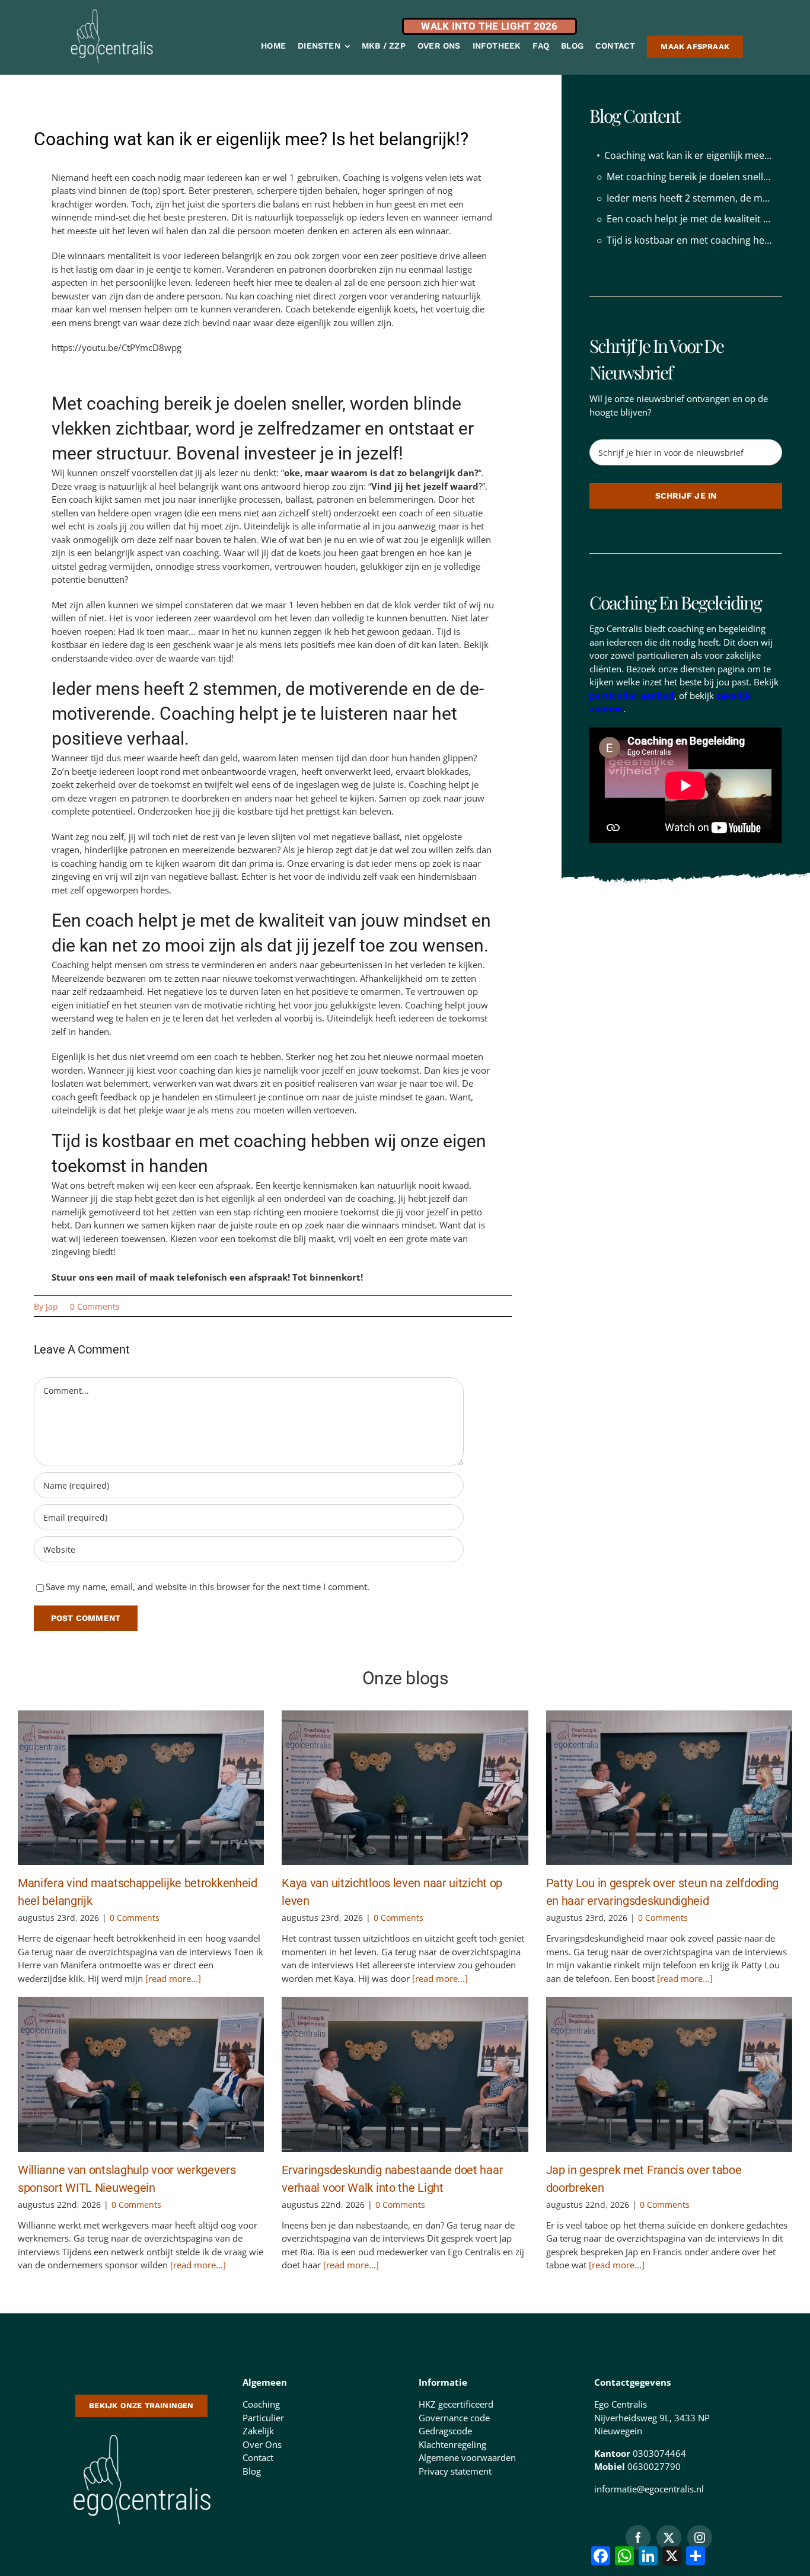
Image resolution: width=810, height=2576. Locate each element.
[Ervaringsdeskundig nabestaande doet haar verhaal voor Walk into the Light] (405, 2074)
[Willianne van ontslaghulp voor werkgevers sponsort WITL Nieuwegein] (141, 2074)
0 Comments (95, 1306)
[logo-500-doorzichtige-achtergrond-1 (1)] (141, 2433)
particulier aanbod (632, 695)
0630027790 (654, 2466)
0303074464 (659, 2453)
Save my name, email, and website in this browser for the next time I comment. (208, 1587)
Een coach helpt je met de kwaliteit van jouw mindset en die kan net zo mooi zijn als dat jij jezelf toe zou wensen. (694, 219)
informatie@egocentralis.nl (649, 2489)
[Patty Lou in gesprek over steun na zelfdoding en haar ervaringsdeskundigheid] (669, 1788)
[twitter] (669, 2537)
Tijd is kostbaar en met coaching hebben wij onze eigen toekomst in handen (694, 240)
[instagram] (700, 2537)
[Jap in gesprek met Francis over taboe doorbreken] (669, 2074)
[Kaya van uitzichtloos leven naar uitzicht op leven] (405, 1788)
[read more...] (172, 1978)
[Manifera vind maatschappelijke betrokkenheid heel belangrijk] (141, 1788)
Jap (52, 1306)
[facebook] (638, 2537)
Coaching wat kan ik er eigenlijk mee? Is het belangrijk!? (693, 155)
